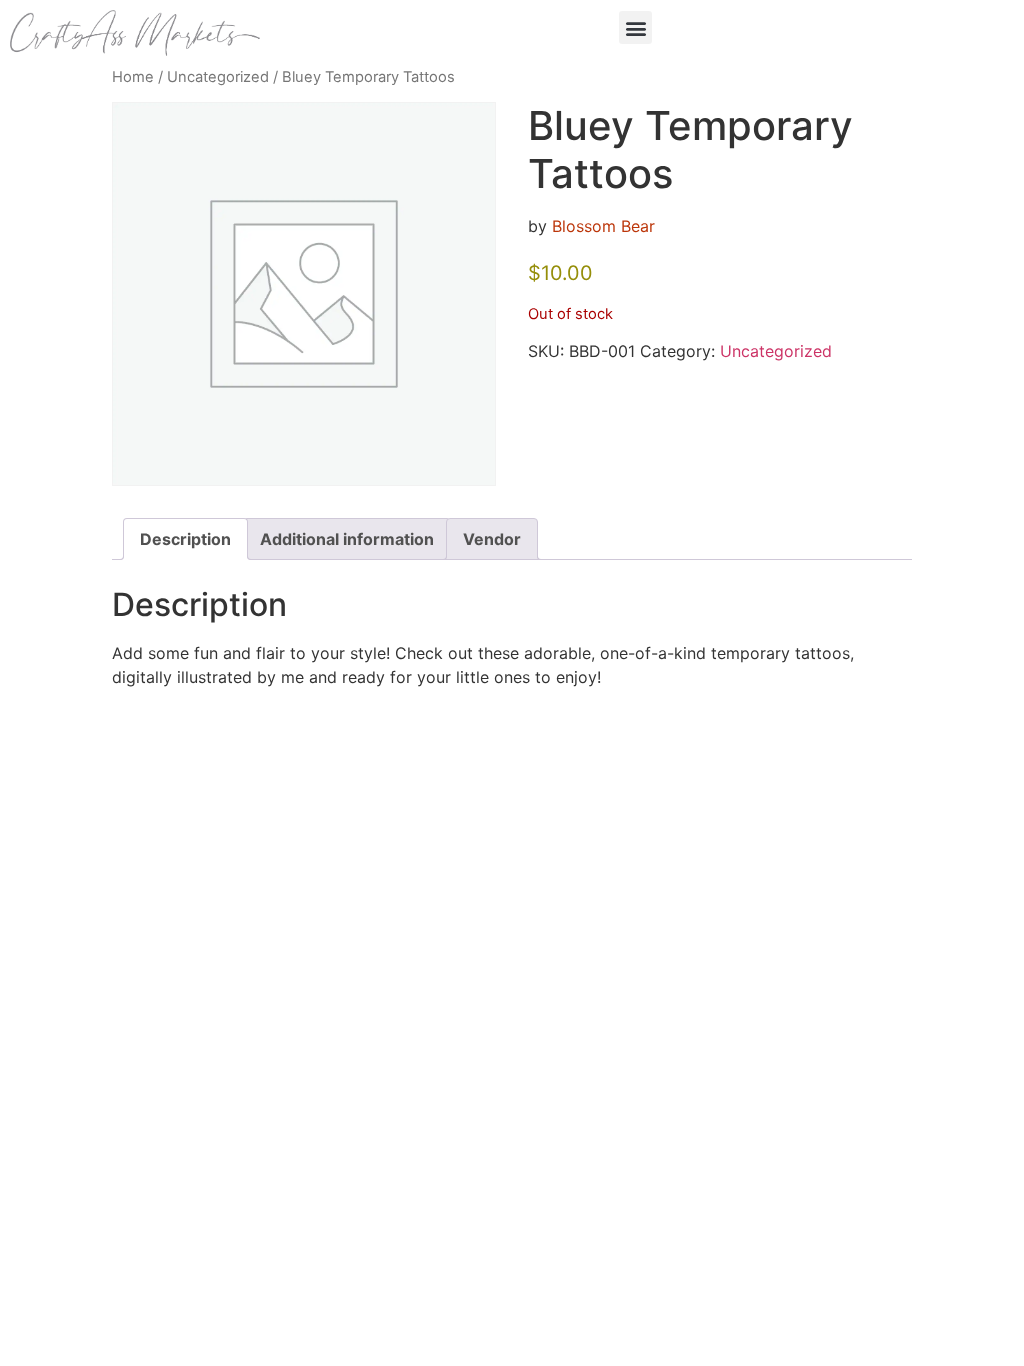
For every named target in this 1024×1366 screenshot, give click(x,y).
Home (133, 77)
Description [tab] (185, 539)
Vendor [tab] (492, 539)
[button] (635, 27)
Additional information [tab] (347, 539)
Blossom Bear (603, 226)
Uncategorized (218, 77)
